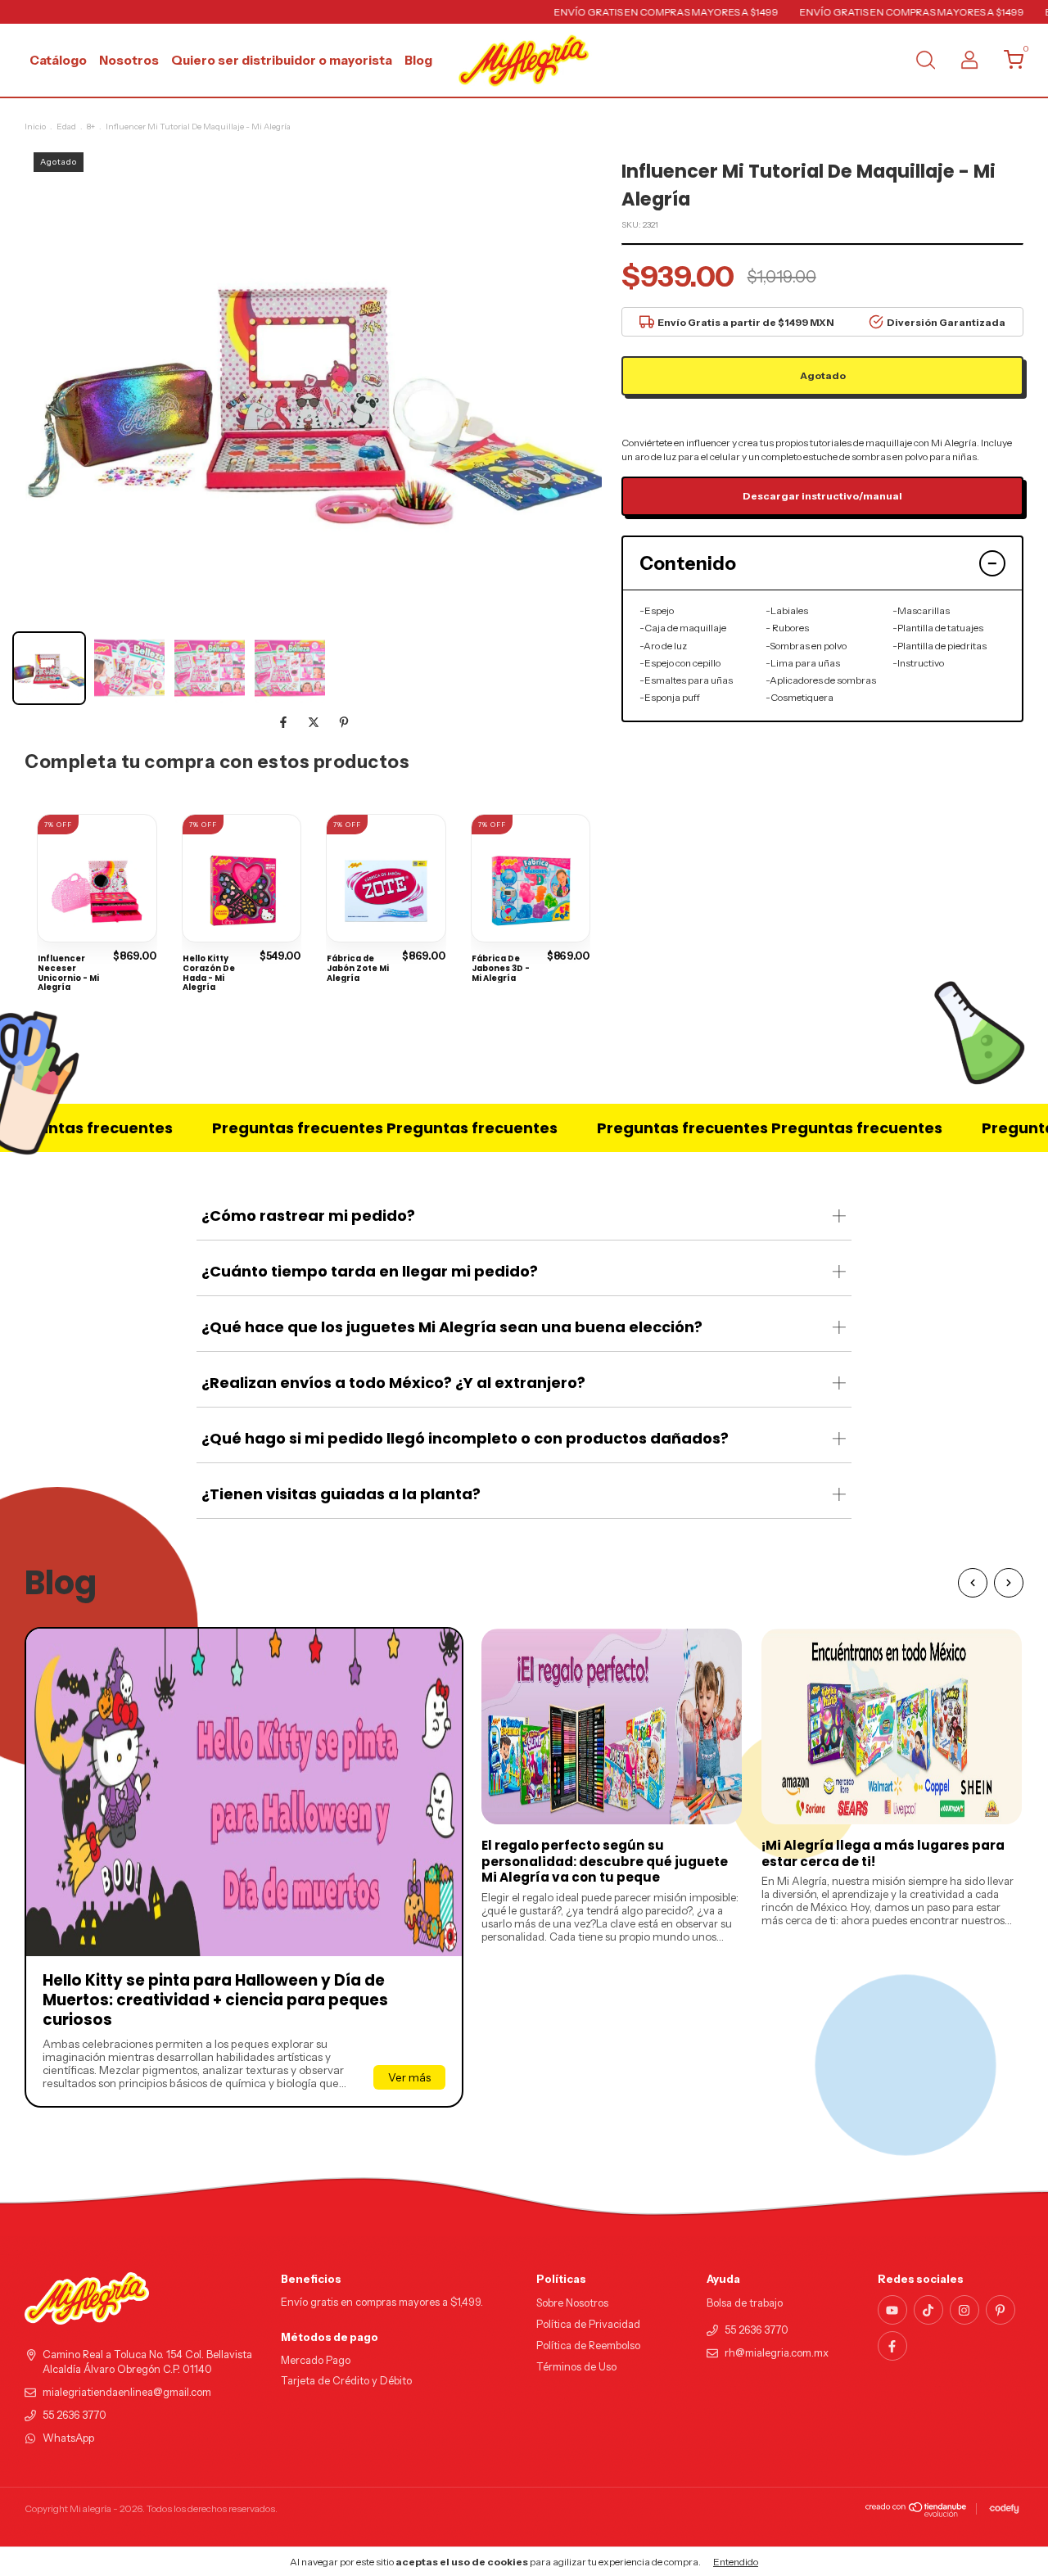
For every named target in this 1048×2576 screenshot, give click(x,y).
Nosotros (129, 60)
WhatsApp (68, 2438)
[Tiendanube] (917, 2513)
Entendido (736, 2562)
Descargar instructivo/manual (822, 496)
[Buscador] (925, 62)
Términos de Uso (576, 2367)
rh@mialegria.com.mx (777, 2353)
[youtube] (892, 2310)
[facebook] (892, 2346)
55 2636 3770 (75, 2415)
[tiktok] (928, 2310)
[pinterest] (1001, 2310)
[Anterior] (973, 1583)
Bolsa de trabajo (745, 2303)
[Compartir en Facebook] (285, 722)
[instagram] (964, 2310)
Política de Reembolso (588, 2346)
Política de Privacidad (588, 2324)
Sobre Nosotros (572, 2303)
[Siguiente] (1009, 1583)
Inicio (35, 127)
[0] (1007, 63)
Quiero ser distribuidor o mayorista (282, 60)
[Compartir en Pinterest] (344, 722)
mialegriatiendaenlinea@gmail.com (127, 2392)
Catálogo (58, 60)
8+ (91, 127)
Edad (66, 127)
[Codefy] (1004, 2509)
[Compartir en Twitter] (315, 722)
